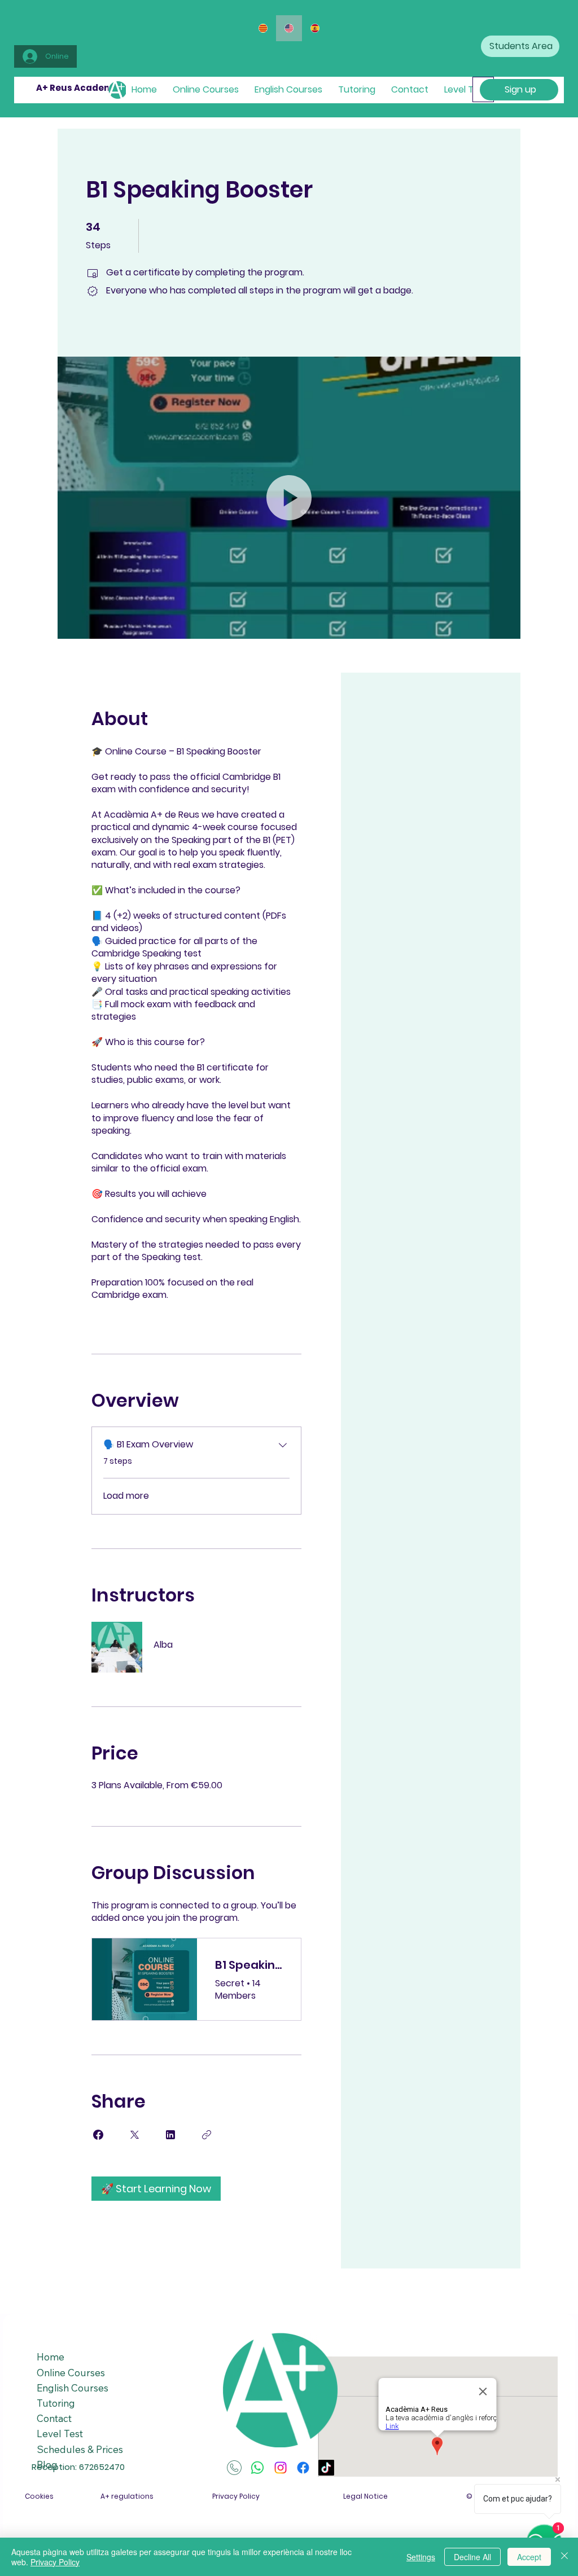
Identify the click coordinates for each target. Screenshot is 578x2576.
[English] (289, 28)
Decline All (472, 2557)
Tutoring (56, 2403)
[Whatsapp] (257, 2468)
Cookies (39, 2496)
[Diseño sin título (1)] (234, 2468)
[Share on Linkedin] (170, 2135)
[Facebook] (303, 2468)
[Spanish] (315, 28)
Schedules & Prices (80, 2449)
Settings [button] (421, 2557)
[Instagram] (281, 2468)
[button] (289, 498)
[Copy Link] (207, 2135)
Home (51, 2357)
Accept (529, 2557)
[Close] (564, 2557)
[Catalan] (263, 28)
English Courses (73, 2388)
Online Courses (71, 2373)
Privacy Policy (55, 2562)
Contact (54, 2418)
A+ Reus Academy (77, 88)
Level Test (60, 2434)
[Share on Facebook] (98, 2135)
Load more (126, 1496)
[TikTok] (326, 2468)
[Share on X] (134, 2135)
